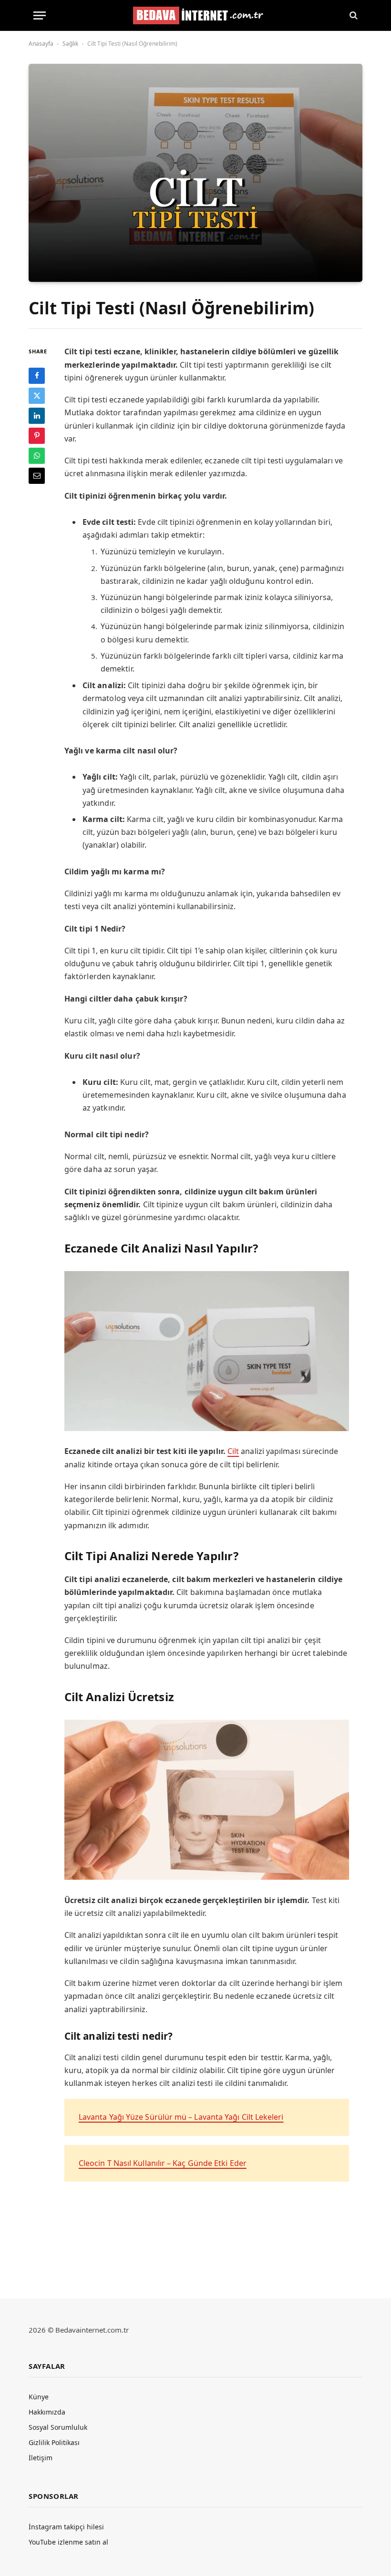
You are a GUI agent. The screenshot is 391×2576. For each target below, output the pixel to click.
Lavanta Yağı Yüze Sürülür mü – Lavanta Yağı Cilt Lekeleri (181, 2117)
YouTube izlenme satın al (68, 2542)
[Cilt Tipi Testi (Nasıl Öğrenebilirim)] (195, 173)
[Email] (37, 476)
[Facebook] (37, 376)
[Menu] (40, 15)
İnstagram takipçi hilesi (66, 2527)
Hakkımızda (47, 2412)
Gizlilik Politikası (54, 2442)
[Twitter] (37, 396)
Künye (39, 2397)
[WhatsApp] (37, 456)
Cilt (233, 1451)
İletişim (41, 2458)
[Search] (353, 15)
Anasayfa (41, 44)
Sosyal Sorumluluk (58, 2427)
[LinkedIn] (37, 416)
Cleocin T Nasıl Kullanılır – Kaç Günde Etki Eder (163, 2163)
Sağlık (70, 44)
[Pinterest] (37, 436)
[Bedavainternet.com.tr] (196, 15)
